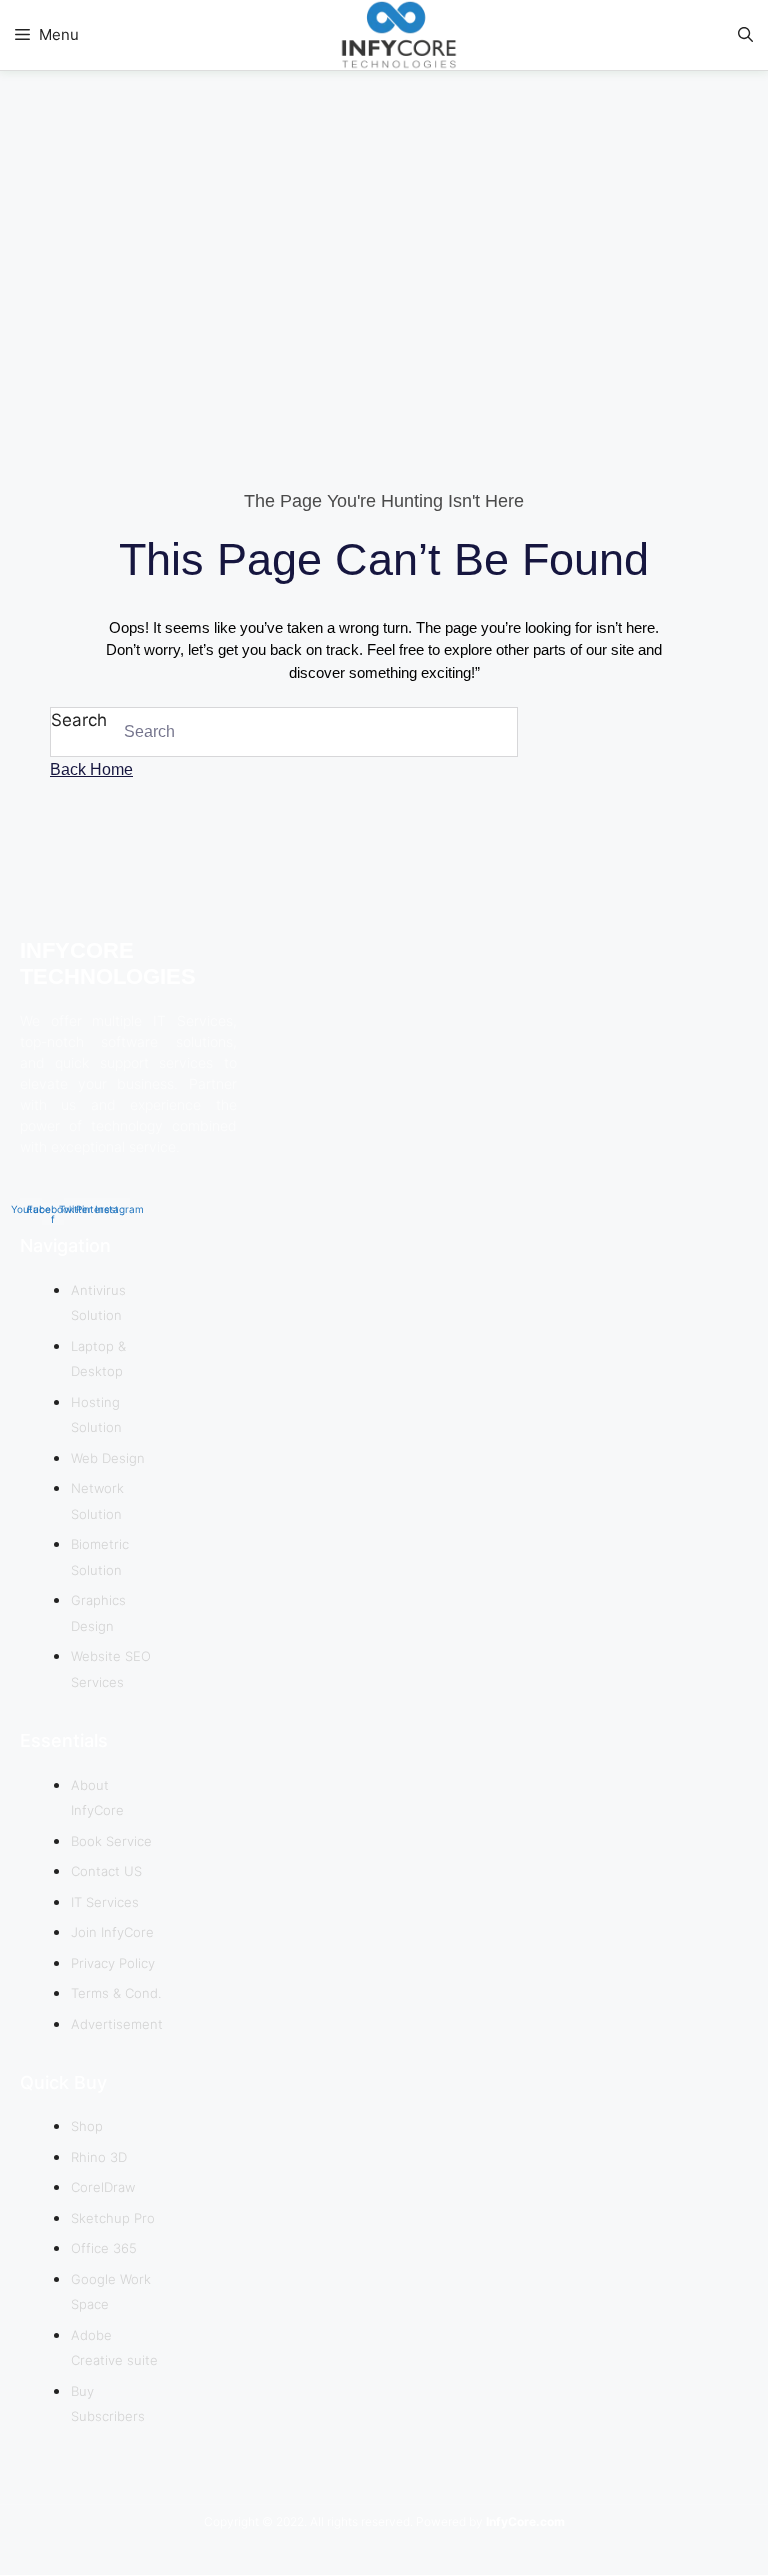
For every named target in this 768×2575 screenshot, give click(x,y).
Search (79, 720)
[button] (745, 35)
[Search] (492, 732)
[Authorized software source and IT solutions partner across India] (394, 38)
